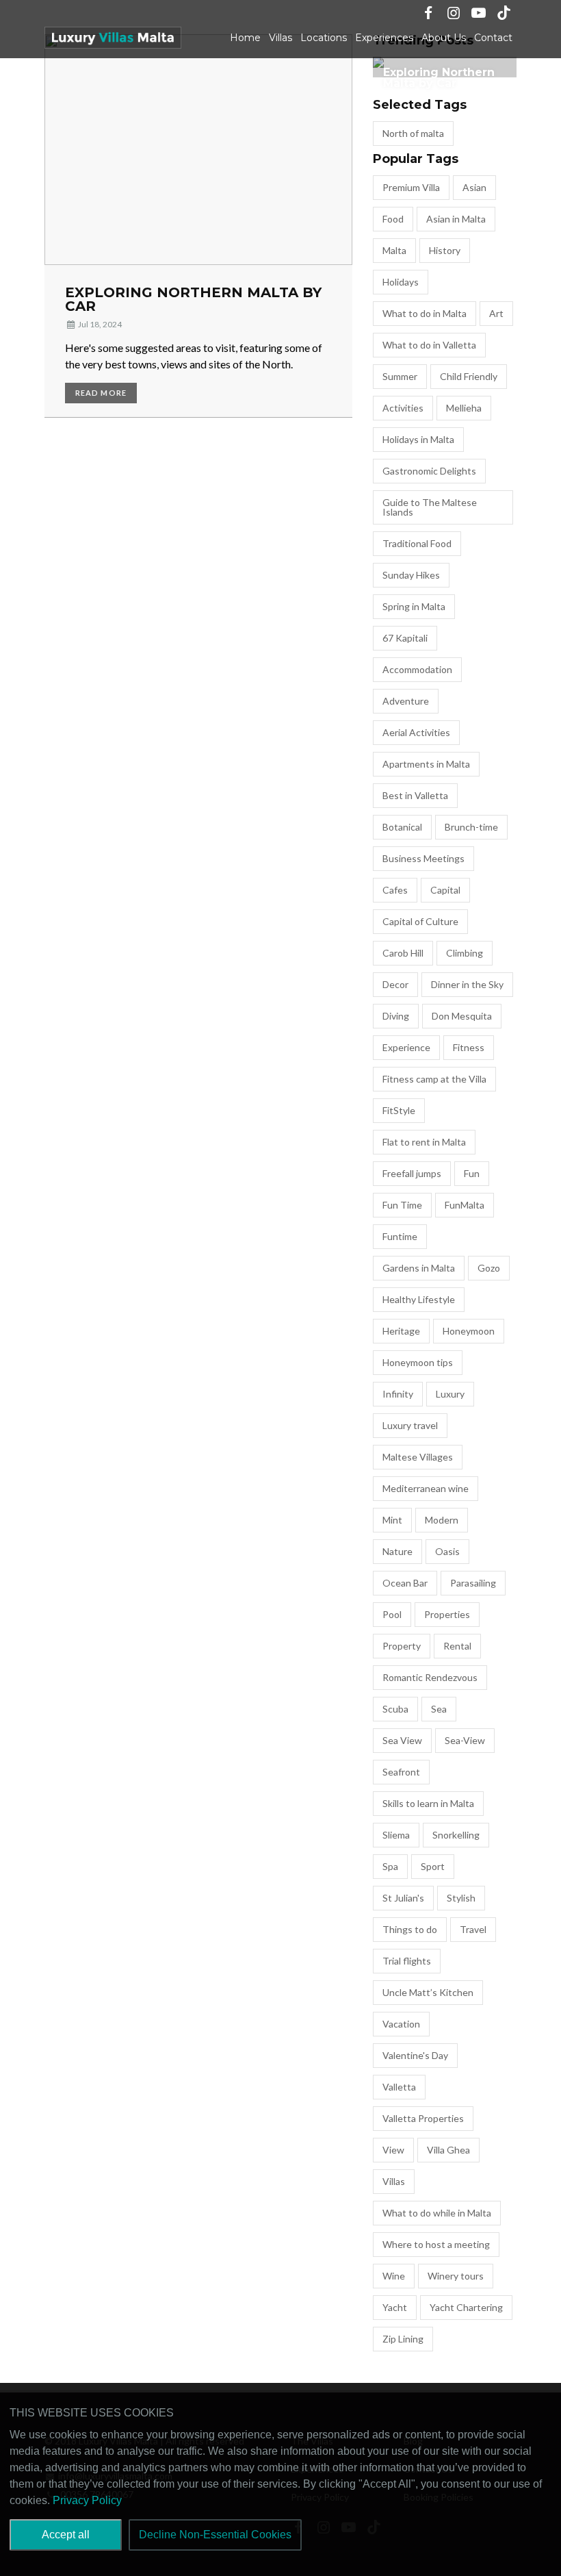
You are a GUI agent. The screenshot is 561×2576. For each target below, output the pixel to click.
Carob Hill (403, 953)
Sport (433, 1866)
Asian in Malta (456, 219)
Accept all (66, 2535)
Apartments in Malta (426, 764)
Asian (474, 187)
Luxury (450, 1394)
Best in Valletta (415, 795)
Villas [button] (280, 38)
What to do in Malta (425, 313)
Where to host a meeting (436, 2244)
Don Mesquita (462, 1016)
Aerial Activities (416, 732)
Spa (390, 1866)
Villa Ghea (448, 2150)
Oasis (447, 1551)
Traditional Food (417, 543)
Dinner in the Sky (467, 984)
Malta (394, 250)
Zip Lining (403, 2339)
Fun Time (402, 1205)
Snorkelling (456, 1835)
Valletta (399, 2087)
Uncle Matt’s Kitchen (428, 1992)
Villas (394, 2181)
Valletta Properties (423, 2118)
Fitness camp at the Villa (434, 1079)
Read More (101, 393)
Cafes (395, 890)
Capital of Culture (420, 921)
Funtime (400, 1236)
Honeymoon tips (418, 1362)
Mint (392, 1520)
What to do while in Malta (437, 2213)
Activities (403, 408)
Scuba (395, 1709)
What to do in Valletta (429, 345)
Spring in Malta (414, 606)
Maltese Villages (418, 1457)
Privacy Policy (87, 2500)
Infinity (398, 1394)
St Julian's (403, 1898)
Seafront (401, 1772)
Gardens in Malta (419, 1268)
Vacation (401, 2024)
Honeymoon (469, 1331)
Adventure (406, 701)
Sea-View (465, 1740)
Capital (445, 890)
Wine (394, 2276)
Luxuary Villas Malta (113, 38)
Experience (406, 1047)
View (393, 2150)
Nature (397, 1551)
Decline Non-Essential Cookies (215, 2535)
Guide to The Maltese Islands (430, 507)
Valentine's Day (415, 2055)
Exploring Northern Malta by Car (193, 299)
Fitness (469, 1047)
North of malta (413, 133)
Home (245, 38)
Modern (442, 1520)
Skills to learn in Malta (428, 1803)
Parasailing (473, 1583)
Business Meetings (423, 858)
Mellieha (464, 408)
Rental (457, 1646)
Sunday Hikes (411, 575)
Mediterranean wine (426, 1488)
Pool (392, 1614)
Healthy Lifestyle (419, 1299)
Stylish (461, 1898)
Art (496, 313)
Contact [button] (493, 38)
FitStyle (399, 1110)
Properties (447, 1614)
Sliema (396, 1835)
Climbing (465, 953)
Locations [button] (324, 38)
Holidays (401, 282)
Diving (396, 1016)
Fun (472, 1173)
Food (393, 219)
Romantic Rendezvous (430, 1677)
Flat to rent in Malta (424, 1142)
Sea (439, 1709)
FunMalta (465, 1205)
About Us (444, 38)
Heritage (401, 1331)
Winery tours (456, 2276)
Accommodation (417, 669)
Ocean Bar (405, 1583)
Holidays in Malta (418, 439)
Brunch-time (471, 827)
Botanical (402, 827)
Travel (473, 1929)
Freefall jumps (412, 1173)
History (445, 250)
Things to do (410, 1929)
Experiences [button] (384, 38)
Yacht (395, 2307)
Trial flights (407, 1961)
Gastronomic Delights (429, 471)
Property (402, 1646)
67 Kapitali (405, 638)
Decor (395, 984)
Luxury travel (410, 1425)
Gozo (489, 1268)
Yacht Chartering (466, 2307)
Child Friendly (469, 376)
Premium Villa (411, 187)
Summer (400, 376)
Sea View (402, 1740)
